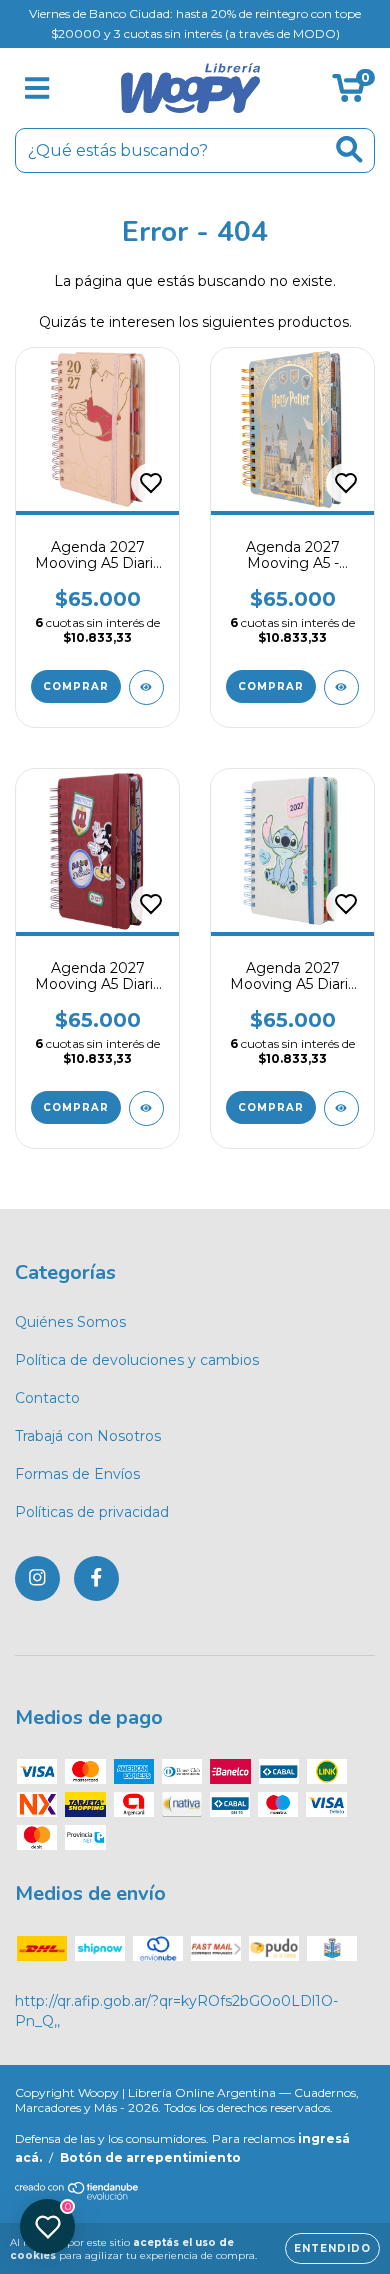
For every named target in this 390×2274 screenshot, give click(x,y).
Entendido (332, 2248)
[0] (348, 93)
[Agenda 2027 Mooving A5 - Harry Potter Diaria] (341, 687)
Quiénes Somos (70, 1322)
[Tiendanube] (77, 2195)
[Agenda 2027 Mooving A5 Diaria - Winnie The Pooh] (146, 687)
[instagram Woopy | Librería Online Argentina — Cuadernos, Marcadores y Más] (37, 1578)
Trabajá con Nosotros (88, 1436)
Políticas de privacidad (92, 1512)
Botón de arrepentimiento (150, 2157)
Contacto (47, 1398)
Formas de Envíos (77, 1474)
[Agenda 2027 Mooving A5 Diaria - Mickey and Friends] (146, 1108)
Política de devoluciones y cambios (137, 1360)
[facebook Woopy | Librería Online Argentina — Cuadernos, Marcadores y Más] (96, 1578)
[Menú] (37, 88)
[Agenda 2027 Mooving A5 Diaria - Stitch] (341, 1108)
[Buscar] (349, 149)
